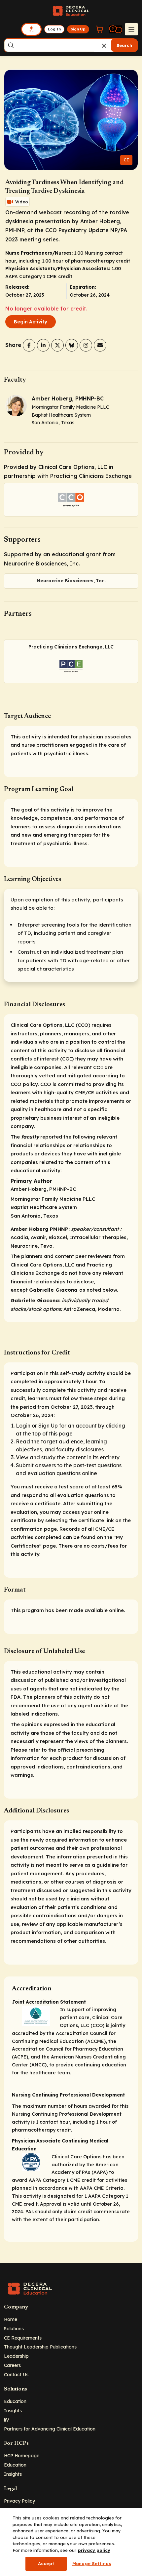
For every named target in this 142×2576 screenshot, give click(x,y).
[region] (71, 2542)
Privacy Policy (19, 2501)
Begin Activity (31, 322)
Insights (13, 2410)
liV (7, 2420)
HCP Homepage (22, 2455)
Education (15, 2401)
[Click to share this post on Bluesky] (72, 345)
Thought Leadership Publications (40, 2347)
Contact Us (16, 2374)
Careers (12, 2365)
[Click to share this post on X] (57, 345)
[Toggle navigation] (131, 29)
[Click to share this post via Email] (100, 345)
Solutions (14, 2328)
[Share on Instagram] (86, 345)
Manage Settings (92, 2563)
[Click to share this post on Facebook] (29, 345)
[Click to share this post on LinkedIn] (43, 345)
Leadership (16, 2356)
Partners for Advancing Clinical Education (50, 2429)
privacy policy (94, 2550)
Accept (46, 2563)
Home (11, 2319)
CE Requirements (23, 2338)
